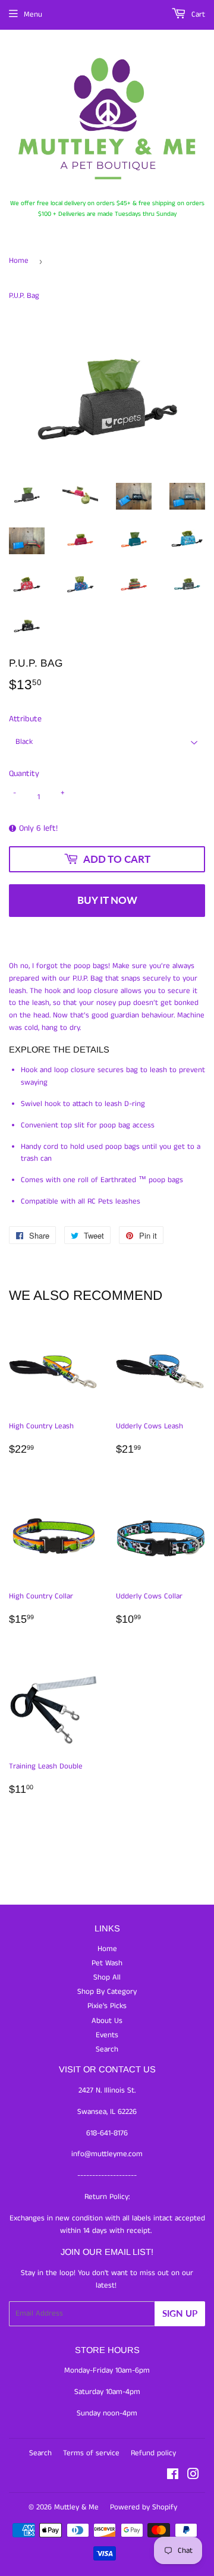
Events (107, 2035)
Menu (33, 15)
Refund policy (153, 2453)
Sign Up (180, 2313)
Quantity (24, 774)
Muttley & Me (76, 2507)
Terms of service (91, 2453)
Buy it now (107, 900)
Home (19, 261)
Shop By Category (107, 1992)
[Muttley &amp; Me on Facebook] (173, 2476)
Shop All (107, 1977)
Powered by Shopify (144, 2507)
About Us (107, 2021)
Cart (197, 15)
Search (107, 2049)
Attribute (25, 719)
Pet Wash (107, 1963)
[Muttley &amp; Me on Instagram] (193, 2476)
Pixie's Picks (107, 2006)
